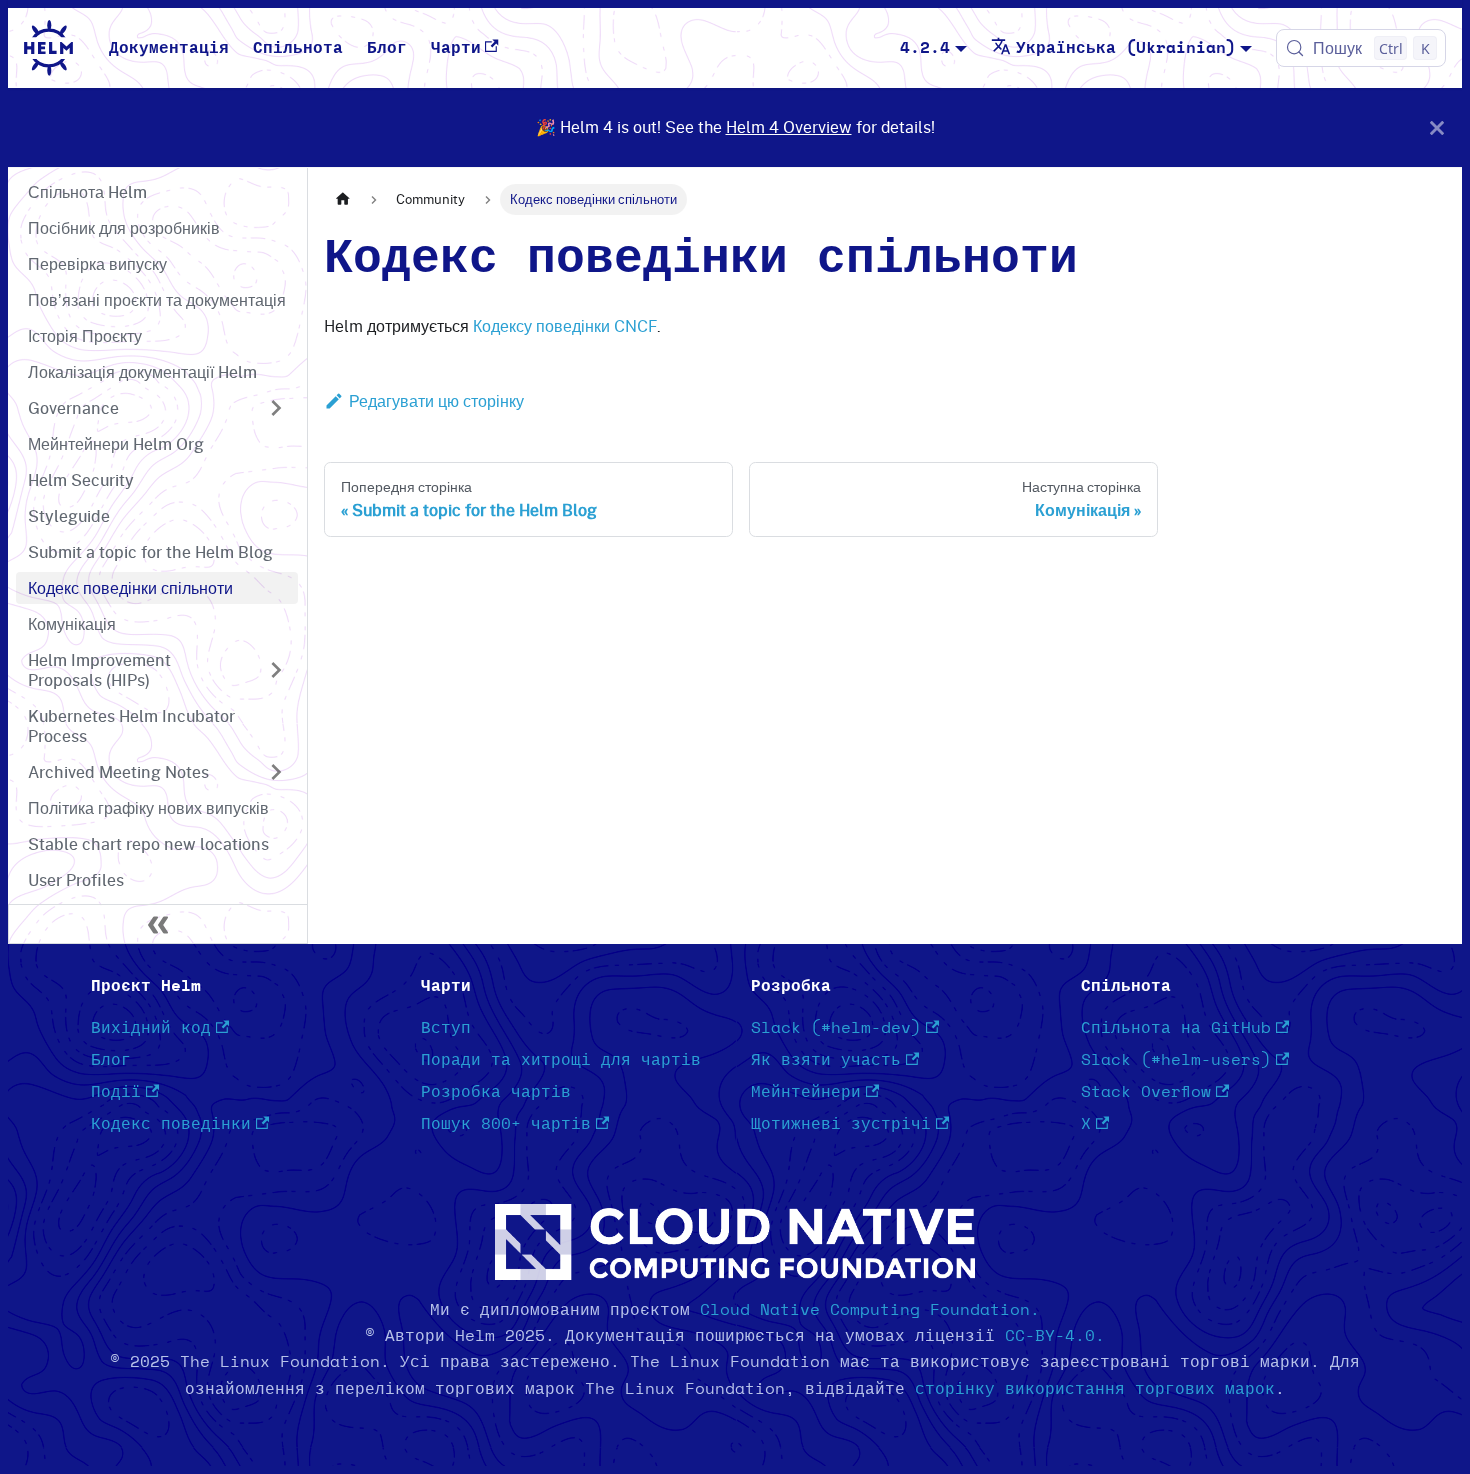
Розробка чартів (496, 1092)
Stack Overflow (1146, 1092)
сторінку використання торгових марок (1095, 1389)
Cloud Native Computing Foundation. (870, 1310)
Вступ (446, 1028)
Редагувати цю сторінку (436, 401)
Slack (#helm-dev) (836, 1028)
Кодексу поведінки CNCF (565, 326)
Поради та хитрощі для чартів (561, 1060)
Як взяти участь (826, 1060)
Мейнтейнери (806, 1092)
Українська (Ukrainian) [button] (1126, 48)
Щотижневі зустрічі (841, 1124)
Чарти (456, 48)
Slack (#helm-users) (1176, 1060)
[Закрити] (1437, 127)
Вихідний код (151, 1028)
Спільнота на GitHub (1176, 1028)
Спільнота (298, 48)
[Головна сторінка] (343, 199)
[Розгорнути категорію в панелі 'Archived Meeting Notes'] (276, 772)
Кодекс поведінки (171, 1124)
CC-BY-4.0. (1055, 1336)
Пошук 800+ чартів (506, 1124)
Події (116, 1092)
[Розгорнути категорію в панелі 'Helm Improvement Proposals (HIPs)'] (276, 670)
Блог (387, 48)
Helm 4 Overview (789, 127)
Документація (169, 48)
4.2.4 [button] (925, 48)
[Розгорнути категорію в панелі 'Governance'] (276, 408)
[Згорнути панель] (158, 924)
